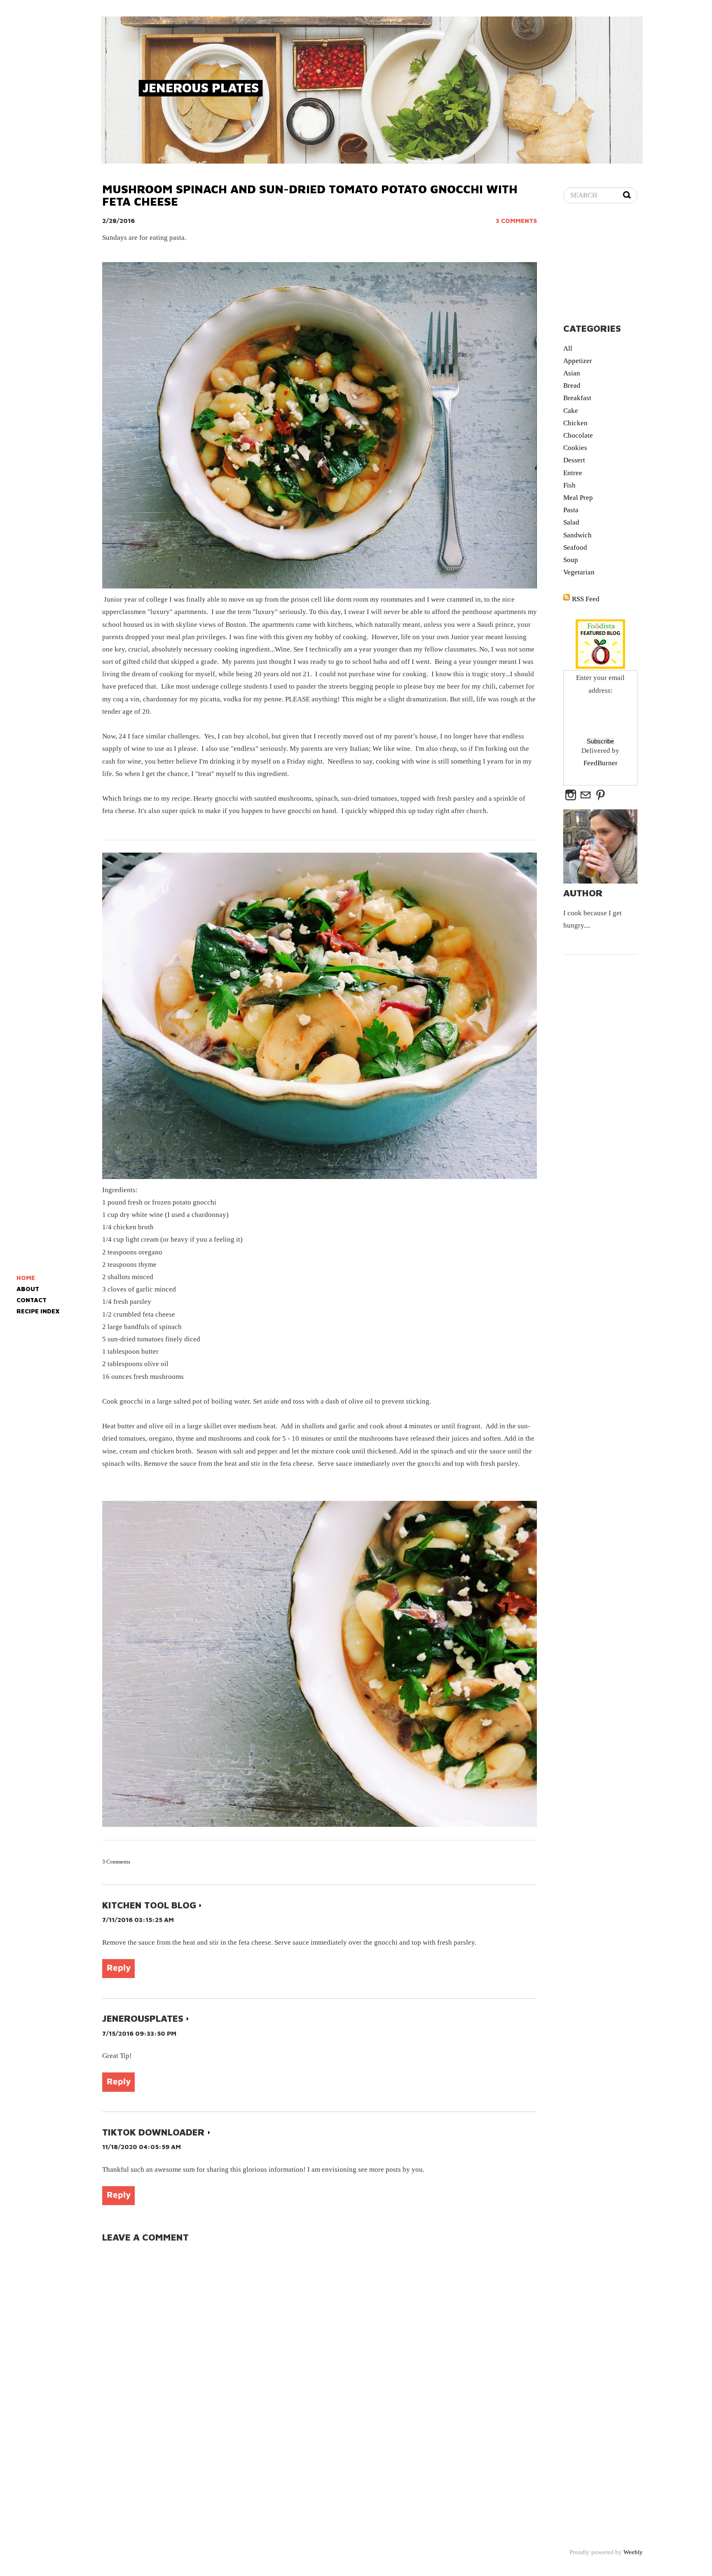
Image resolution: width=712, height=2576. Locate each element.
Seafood (575, 547)
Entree (573, 473)
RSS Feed (586, 599)
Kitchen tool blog (149, 1905)
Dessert (574, 460)
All (568, 348)
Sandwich (577, 535)
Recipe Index (38, 1311)
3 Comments (516, 221)
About (28, 1289)
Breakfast (577, 398)
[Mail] (586, 796)
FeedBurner (601, 763)
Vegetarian (579, 572)
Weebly (633, 2552)
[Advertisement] (638, 265)
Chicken (575, 423)
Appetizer (578, 361)
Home (26, 1278)
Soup (571, 560)
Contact (32, 1300)
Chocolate (578, 435)
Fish (569, 485)
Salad (571, 522)
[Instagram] (571, 796)
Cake (571, 411)
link (200, 1906)
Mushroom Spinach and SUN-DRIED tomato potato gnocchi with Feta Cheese (310, 195)
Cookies (575, 448)
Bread (572, 386)
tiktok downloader (153, 2132)
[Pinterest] (600, 796)
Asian (572, 373)
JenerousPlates (143, 2019)
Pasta (571, 510)
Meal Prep (578, 498)
